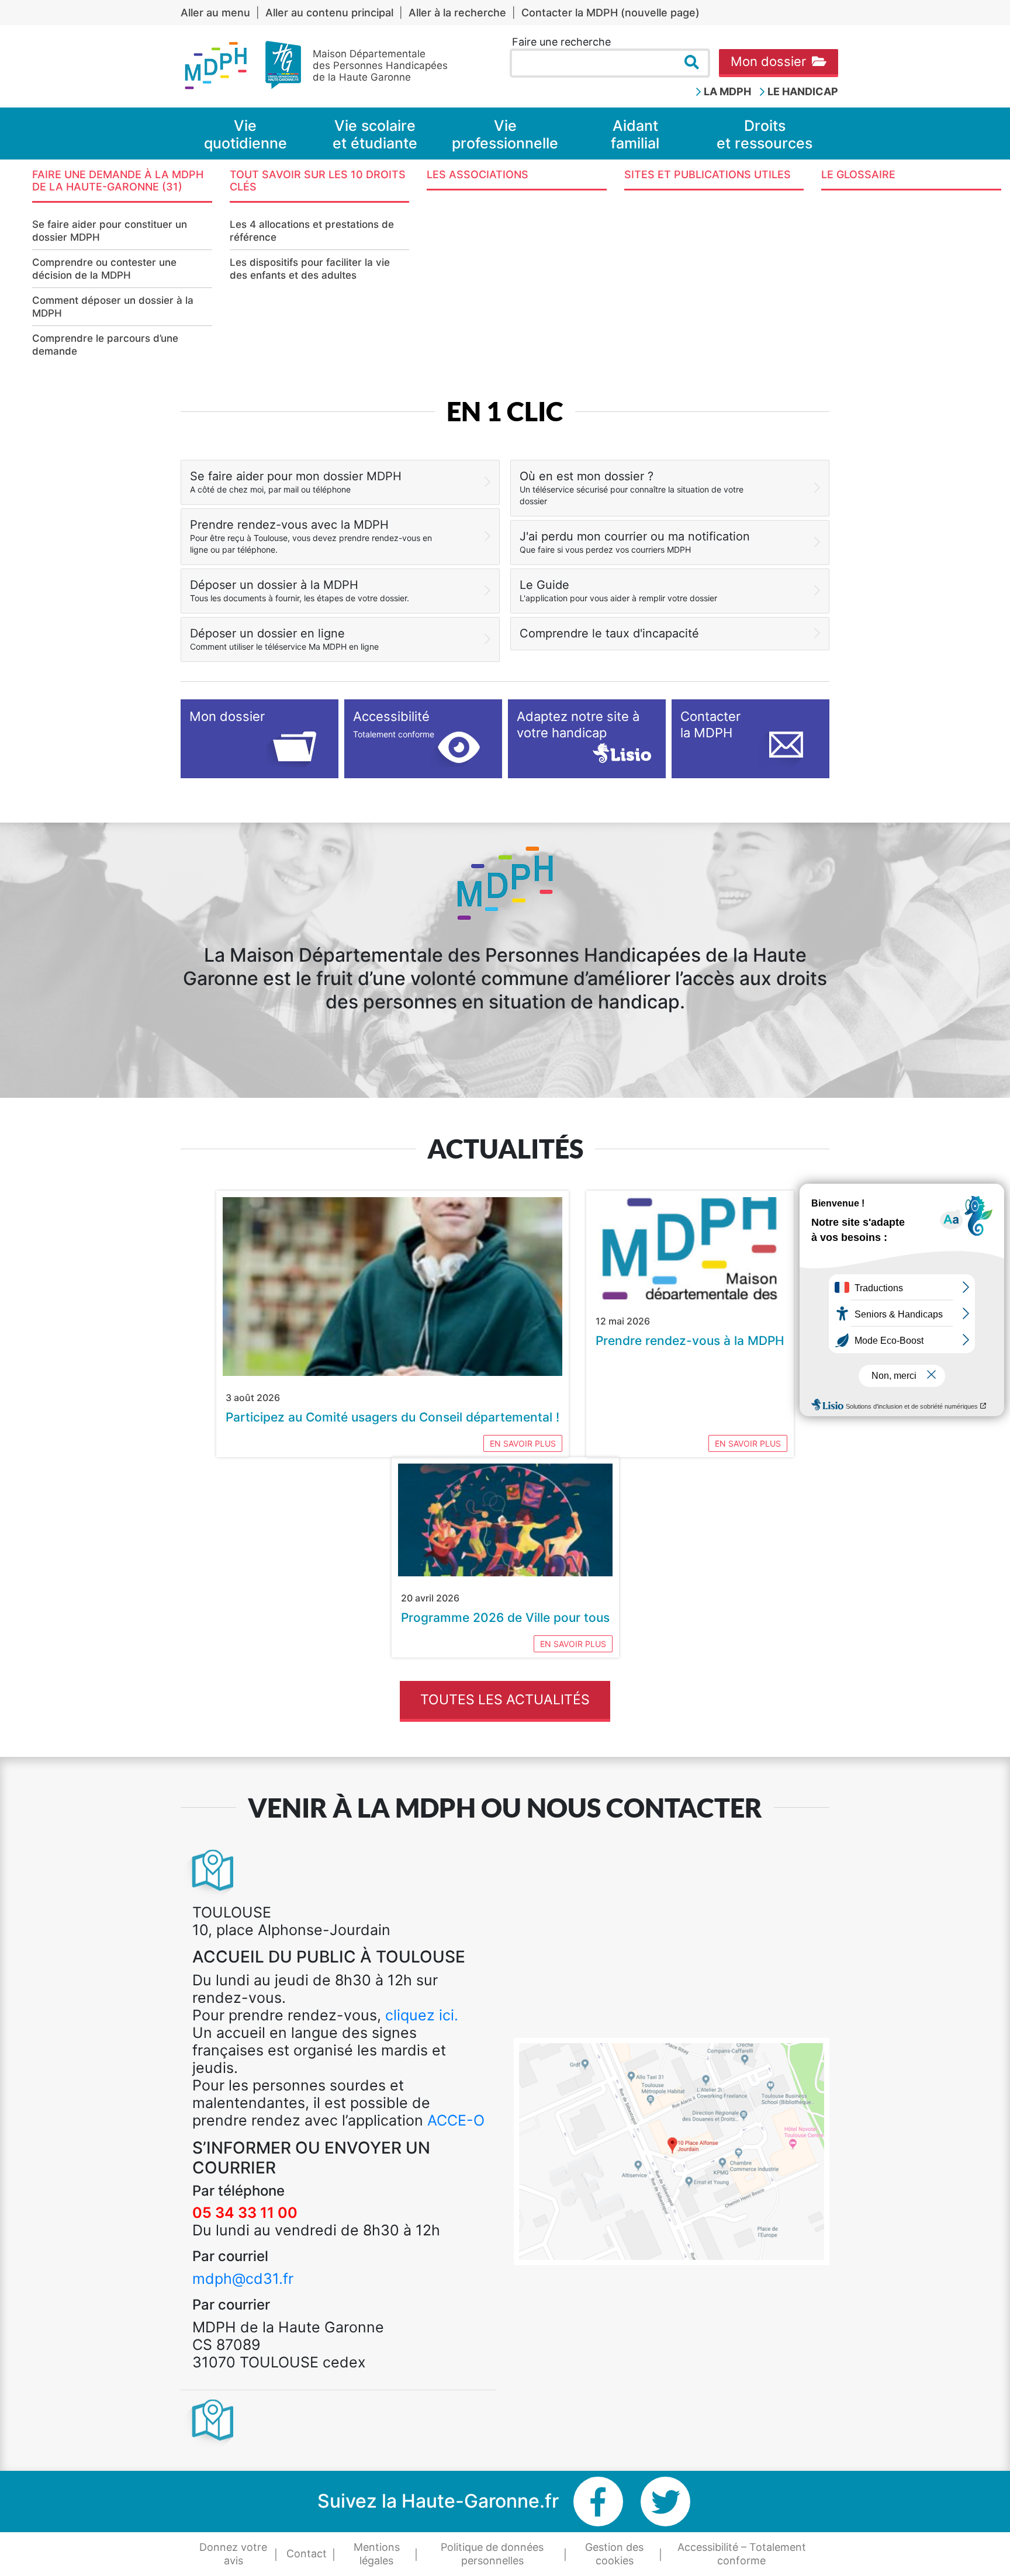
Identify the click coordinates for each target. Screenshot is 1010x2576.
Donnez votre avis (233, 2554)
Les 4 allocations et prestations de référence (312, 231)
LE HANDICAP (803, 91)
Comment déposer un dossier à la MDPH (113, 307)
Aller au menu (215, 13)
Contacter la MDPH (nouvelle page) (611, 13)
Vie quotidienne (245, 134)
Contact (307, 2554)
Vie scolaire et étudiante (375, 134)
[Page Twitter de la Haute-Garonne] (665, 2502)
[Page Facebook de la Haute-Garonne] (598, 2502)
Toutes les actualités (505, 1700)
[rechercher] (692, 63)
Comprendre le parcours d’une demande (105, 345)
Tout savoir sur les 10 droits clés (318, 181)
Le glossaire (858, 174)
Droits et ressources (765, 134)
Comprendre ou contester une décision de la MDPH (104, 269)
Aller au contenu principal (329, 13)
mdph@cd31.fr (243, 2279)
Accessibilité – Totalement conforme (742, 2554)
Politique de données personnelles (492, 2554)
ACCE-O (456, 2120)
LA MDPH (727, 91)
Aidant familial (635, 134)
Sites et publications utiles (708, 174)
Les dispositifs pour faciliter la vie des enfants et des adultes (310, 269)
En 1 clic (505, 411)
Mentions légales (377, 2554)
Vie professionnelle (505, 134)
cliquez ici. (422, 2015)
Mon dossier (768, 61)
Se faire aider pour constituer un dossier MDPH (110, 231)
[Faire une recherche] (594, 63)
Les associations (478, 174)
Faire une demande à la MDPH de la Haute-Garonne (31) (118, 181)
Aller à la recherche (457, 13)
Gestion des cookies (614, 2554)
